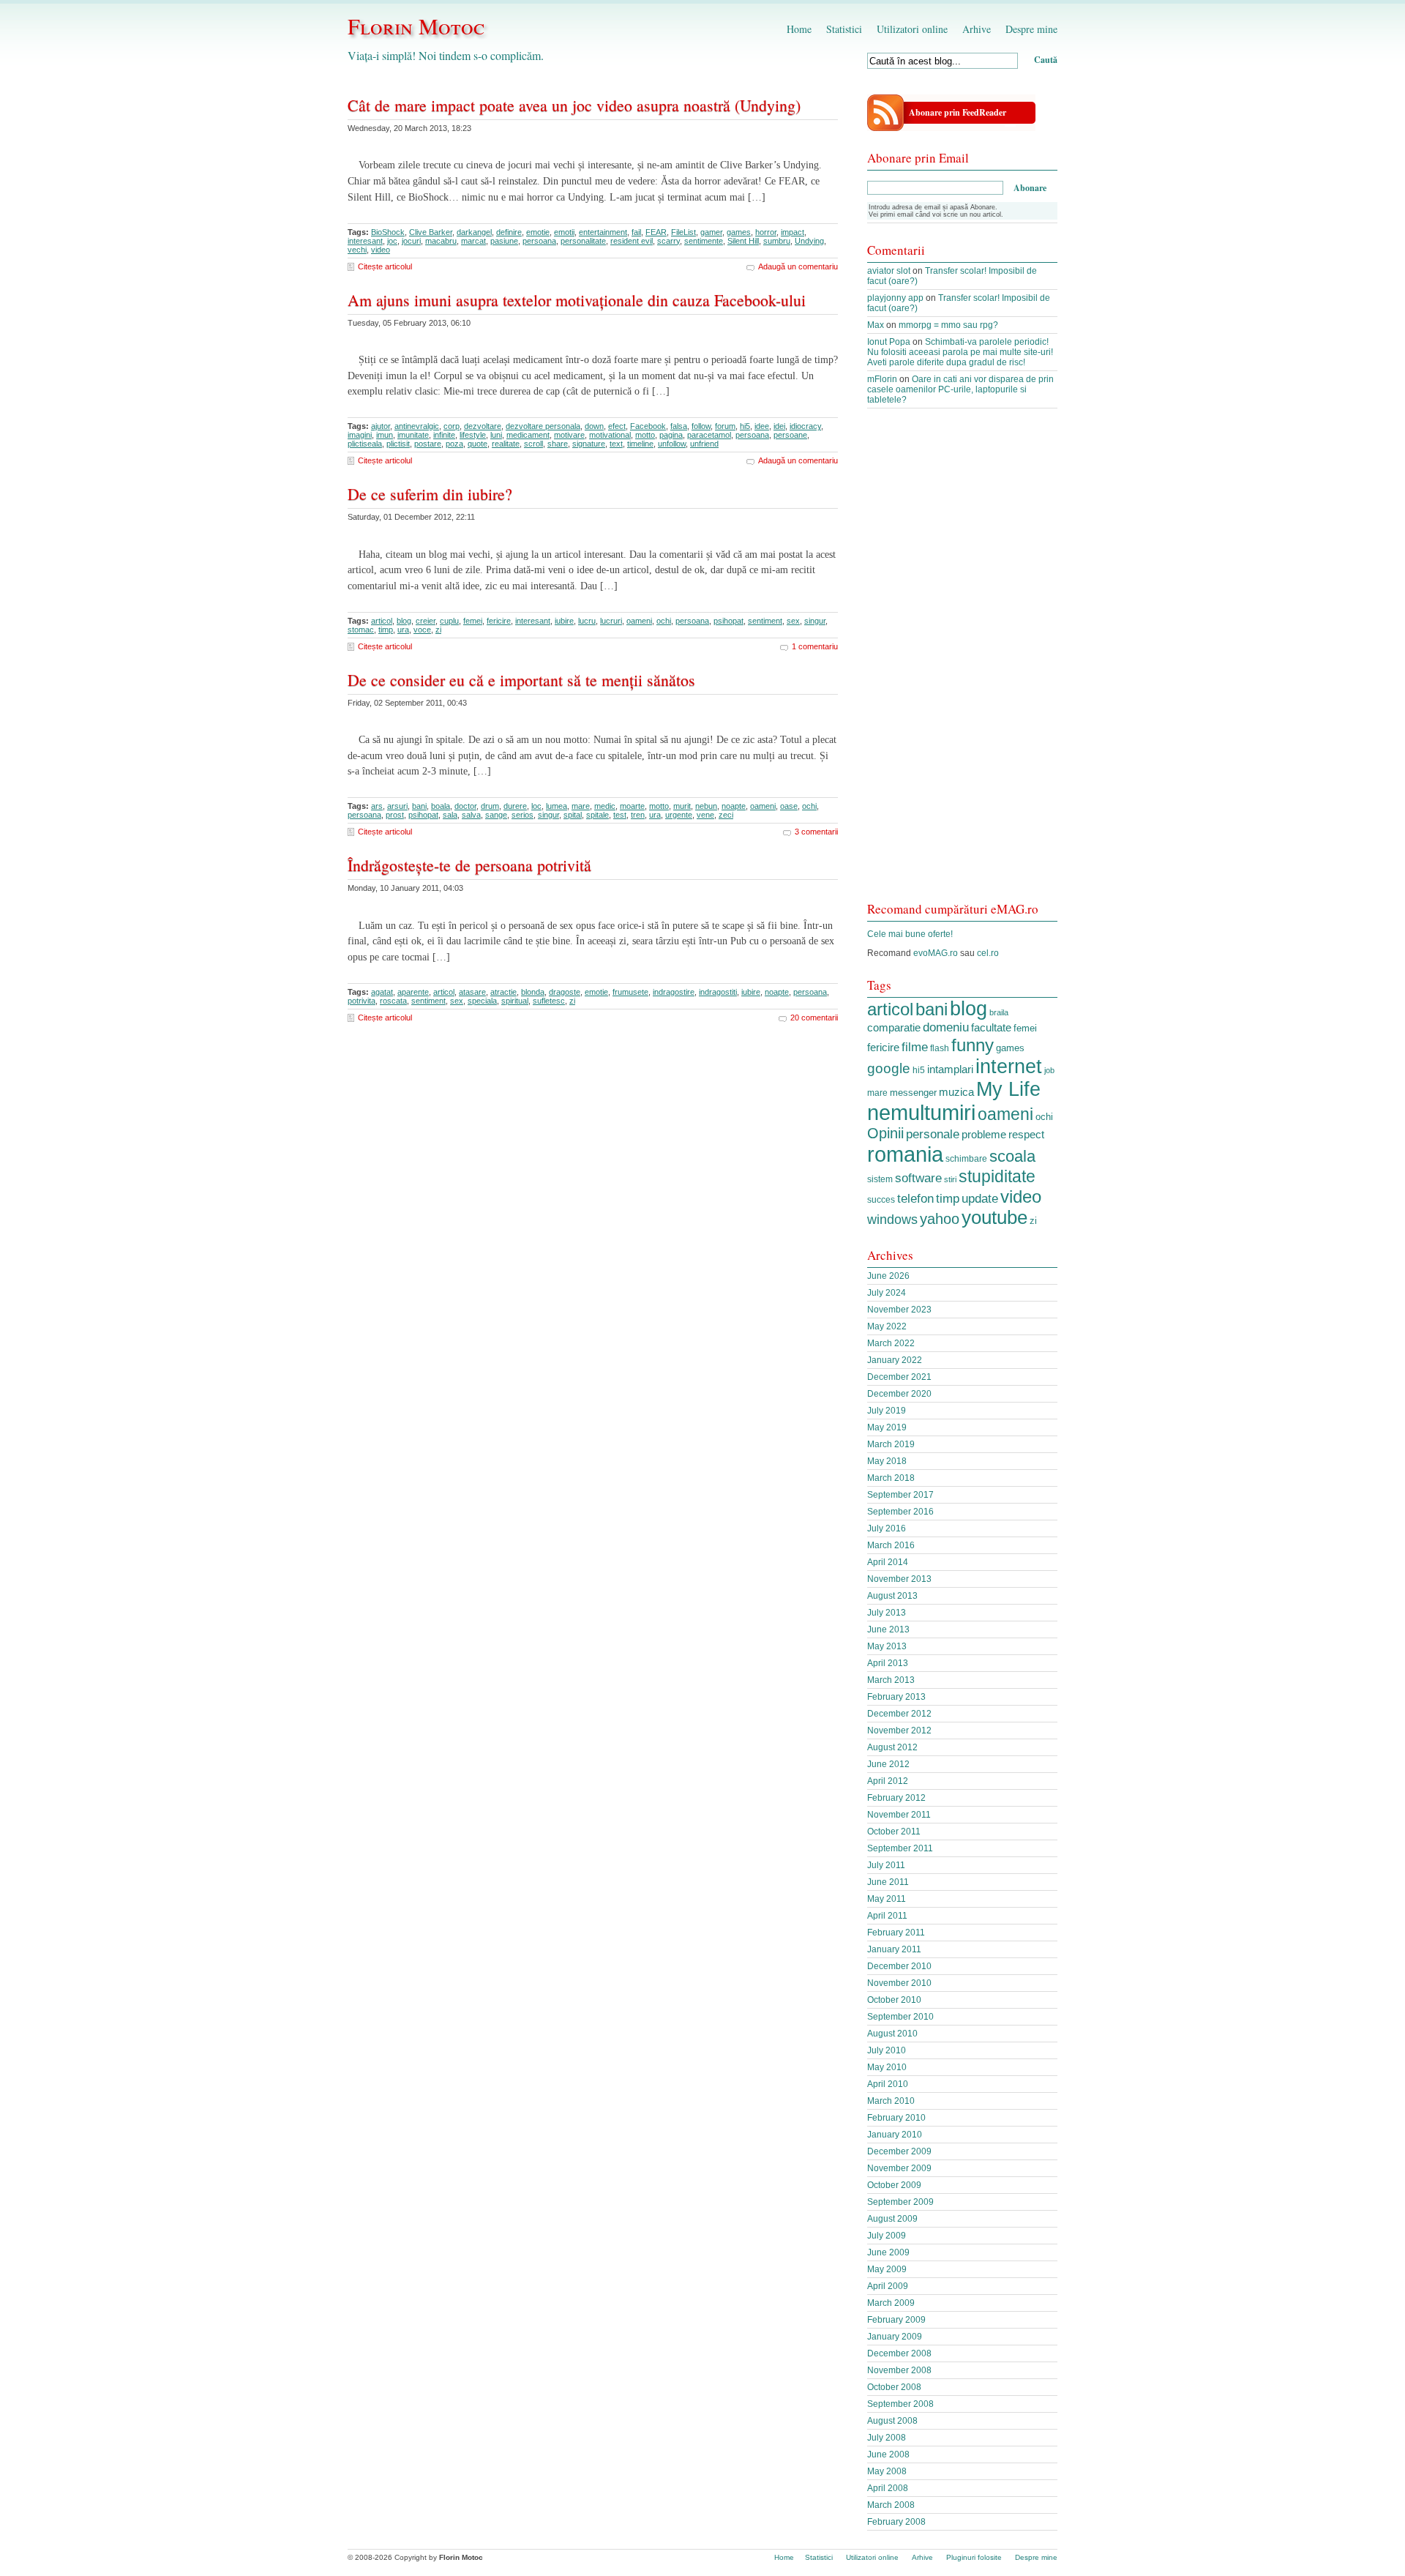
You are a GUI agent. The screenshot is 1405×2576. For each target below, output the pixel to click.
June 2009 (888, 2252)
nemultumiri (921, 1113)
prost (395, 815)
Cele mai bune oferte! (910, 934)
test (620, 815)
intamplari (950, 1069)
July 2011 (886, 1865)
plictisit (398, 444)
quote (477, 444)
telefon (915, 1198)
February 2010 (896, 2118)
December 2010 (899, 1966)
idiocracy (805, 426)
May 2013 (887, 1646)
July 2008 (887, 2438)
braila (999, 1012)
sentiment (765, 621)
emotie (538, 232)
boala (441, 806)
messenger (913, 1093)
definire (509, 232)
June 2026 (888, 1276)
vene (705, 815)
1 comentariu (815, 646)
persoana (539, 241)
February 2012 (896, 1798)
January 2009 (895, 2337)
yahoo (940, 1218)
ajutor (381, 426)
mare (581, 806)
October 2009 (894, 2185)
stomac (361, 630)
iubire (564, 621)
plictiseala (365, 444)
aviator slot (889, 271)
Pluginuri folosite (974, 2557)
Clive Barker (431, 232)
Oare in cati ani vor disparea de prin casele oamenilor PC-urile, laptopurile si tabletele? (960, 389)
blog (404, 621)
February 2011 (896, 1933)
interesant (365, 241)
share (558, 444)
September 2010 (900, 2017)
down (594, 426)
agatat (382, 992)
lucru (587, 621)
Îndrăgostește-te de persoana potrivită (469, 865)
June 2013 (888, 1629)
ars (377, 806)
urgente (679, 815)
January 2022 (895, 1360)
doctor (465, 806)
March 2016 (891, 1545)
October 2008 (894, 2387)
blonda (533, 992)
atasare (472, 992)
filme (915, 1047)
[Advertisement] (962, 662)
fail (636, 232)
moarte (632, 806)
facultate (991, 1027)
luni (496, 435)
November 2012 (899, 1731)
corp (452, 426)
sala (450, 815)
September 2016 (900, 1512)
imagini (360, 435)
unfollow (672, 444)
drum (490, 806)
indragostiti (718, 992)
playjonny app (895, 298)
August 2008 (892, 2421)
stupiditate (997, 1176)
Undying (809, 241)
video (381, 250)
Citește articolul (385, 266)
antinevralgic (417, 426)
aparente (413, 992)
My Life (1008, 1089)
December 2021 (899, 1377)
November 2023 (899, 1310)
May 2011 (887, 1899)
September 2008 (900, 2404)
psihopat (728, 621)
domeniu (946, 1027)
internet (1009, 1067)
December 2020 (899, 1394)
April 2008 (888, 2488)
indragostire (674, 992)
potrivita (361, 1001)
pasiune (504, 241)
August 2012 (892, 1747)
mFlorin (882, 379)
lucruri (611, 621)
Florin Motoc (416, 26)
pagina (671, 435)
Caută (1046, 60)
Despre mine (1031, 29)
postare (428, 444)
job (1049, 1070)
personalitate (583, 241)
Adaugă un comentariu (798, 266)
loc (536, 806)
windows (892, 1220)
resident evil (632, 241)
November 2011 (899, 1815)
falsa (679, 426)
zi (438, 630)
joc (392, 241)
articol (382, 621)
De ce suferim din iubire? (430, 494)
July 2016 (887, 1528)
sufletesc (549, 1001)
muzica (956, 1092)
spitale (597, 815)
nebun (706, 806)
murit (682, 806)
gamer (711, 232)
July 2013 (887, 1613)
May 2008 (887, 2471)
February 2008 (896, 2522)
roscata (393, 1001)
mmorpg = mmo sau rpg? (948, 325)
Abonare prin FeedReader (958, 112)
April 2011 (887, 1916)
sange (496, 815)
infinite (444, 435)
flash (940, 1048)
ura (403, 630)
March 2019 (891, 1444)
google (889, 1068)
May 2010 (887, 2067)
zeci (726, 815)
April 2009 (888, 2286)
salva (471, 815)
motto (645, 435)
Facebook (648, 426)
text (616, 444)
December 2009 (899, 2151)
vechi (357, 250)
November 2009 (899, 2168)
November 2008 (899, 2370)
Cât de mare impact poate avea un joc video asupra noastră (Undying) (574, 105)
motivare (569, 435)
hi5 (745, 426)
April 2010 (888, 2084)
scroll (533, 444)
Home (799, 29)
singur (815, 621)
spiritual (515, 1001)
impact (793, 232)
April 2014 (888, 1562)
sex (793, 621)
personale (933, 1134)
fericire (499, 621)
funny (973, 1045)
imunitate (413, 435)
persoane (790, 435)
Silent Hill (743, 241)
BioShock (388, 232)
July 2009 (887, 2236)
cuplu (449, 621)
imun (385, 435)
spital (573, 815)
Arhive (977, 29)
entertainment (603, 232)
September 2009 (900, 2202)
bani (419, 806)
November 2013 (899, 1579)
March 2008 (891, 2505)
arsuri (397, 806)
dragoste (565, 992)
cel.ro (988, 953)
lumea (557, 806)
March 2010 (891, 2101)
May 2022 (887, 1326)
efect (617, 426)
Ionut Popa (889, 342)
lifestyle (473, 435)
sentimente (704, 241)
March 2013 (891, 1680)
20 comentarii (814, 1018)
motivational (610, 435)
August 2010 (892, 2034)
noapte (734, 806)
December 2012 (899, 1714)
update (980, 1198)
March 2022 (891, 1343)
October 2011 (894, 1832)
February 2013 (896, 1697)
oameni (639, 621)
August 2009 (892, 2219)
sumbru (777, 241)
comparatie (894, 1028)
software (918, 1178)
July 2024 (887, 1293)
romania (905, 1154)
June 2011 (888, 1882)
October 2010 (894, 2000)
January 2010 (895, 2135)
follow (701, 426)
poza (454, 444)
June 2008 (888, 2454)
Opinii (885, 1133)
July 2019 (887, 1411)
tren (638, 815)
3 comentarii (816, 832)
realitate (506, 444)
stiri (950, 1179)
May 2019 (887, 1427)
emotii (564, 232)
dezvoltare (483, 426)
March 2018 (891, 1478)
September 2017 (900, 1495)
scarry (668, 241)
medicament (528, 435)
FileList (683, 232)
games (739, 232)
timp (386, 630)
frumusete (630, 992)
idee (762, 426)
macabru (441, 241)
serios (522, 815)
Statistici (844, 29)
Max (876, 325)
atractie (503, 992)
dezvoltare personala (543, 426)
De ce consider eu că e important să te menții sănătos (521, 680)
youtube (994, 1217)
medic (605, 806)
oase (789, 806)
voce (422, 630)
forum (725, 426)
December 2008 (899, 2353)
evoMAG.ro (936, 953)
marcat (473, 241)
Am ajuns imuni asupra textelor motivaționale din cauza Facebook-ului (577, 300)
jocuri (411, 241)
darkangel (474, 232)
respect (1026, 1135)
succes (881, 1200)
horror (766, 232)
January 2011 (894, 1949)
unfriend (704, 444)
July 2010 (887, 2050)
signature (589, 444)
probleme (984, 1134)
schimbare (966, 1159)
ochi (664, 621)
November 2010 (899, 1983)
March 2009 (891, 2303)
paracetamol (709, 435)
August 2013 (892, 1596)
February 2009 (896, 2320)
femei (473, 621)
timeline (640, 444)
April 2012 (888, 1781)
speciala (482, 1001)
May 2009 (887, 2269)
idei (779, 426)
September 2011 (900, 1848)
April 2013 (888, 1663)
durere (515, 806)
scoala (1012, 1156)
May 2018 (887, 1461)
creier (426, 621)
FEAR (656, 232)
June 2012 (888, 1764)
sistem (880, 1179)
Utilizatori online (912, 29)
